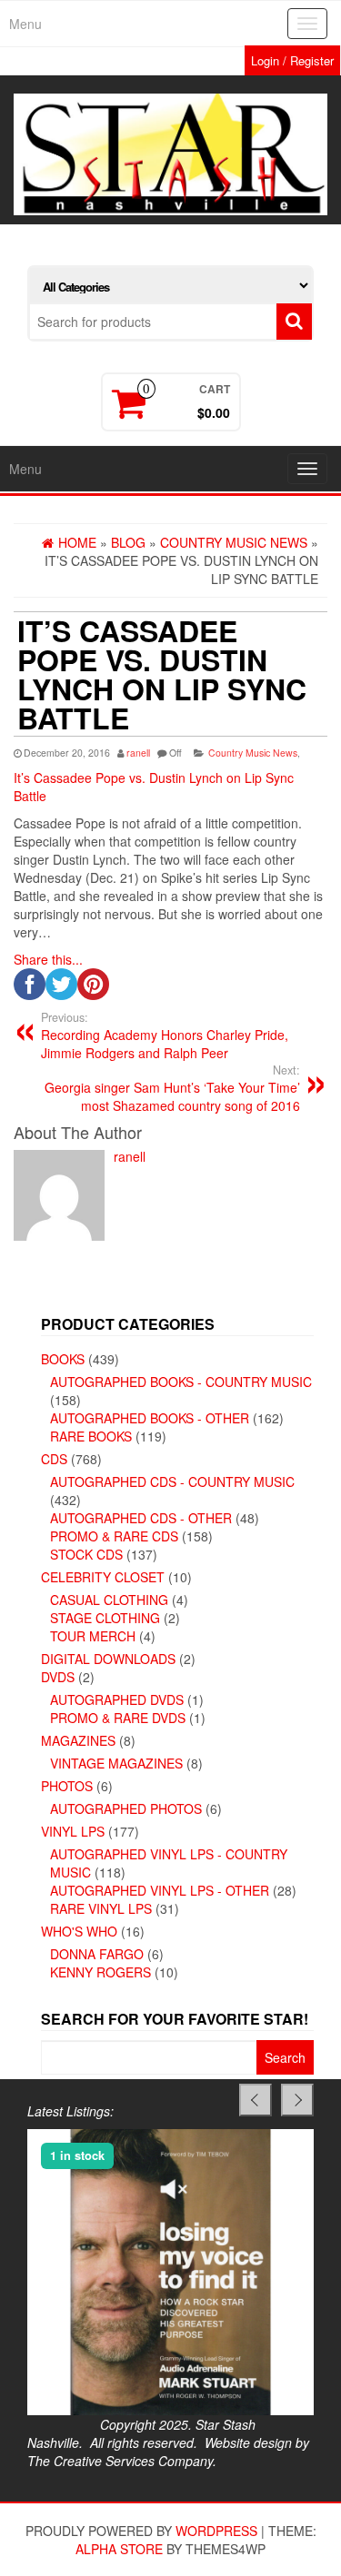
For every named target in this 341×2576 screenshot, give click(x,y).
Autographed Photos (126, 1808)
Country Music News (253, 753)
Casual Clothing (109, 1600)
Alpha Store (119, 2549)
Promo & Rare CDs (114, 1536)
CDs (54, 1459)
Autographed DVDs (117, 1699)
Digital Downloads (108, 1659)
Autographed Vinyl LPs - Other (160, 1890)
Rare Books (91, 1436)
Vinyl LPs (73, 1831)
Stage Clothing (105, 1618)
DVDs (58, 1677)
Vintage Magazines (116, 1763)
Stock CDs (86, 1554)
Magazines (78, 1740)
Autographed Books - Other (150, 1418)
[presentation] (256, 2100)
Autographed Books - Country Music (181, 1382)
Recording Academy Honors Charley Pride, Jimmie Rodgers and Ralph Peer (165, 1035)
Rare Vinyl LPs (101, 1908)
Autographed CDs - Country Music (172, 1481)
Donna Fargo (97, 1954)
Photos (67, 1786)
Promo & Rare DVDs (118, 1718)
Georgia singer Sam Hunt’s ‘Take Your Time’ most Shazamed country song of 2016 (172, 1088)
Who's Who (79, 1931)
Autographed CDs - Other (141, 1518)
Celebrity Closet (103, 1577)
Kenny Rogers (100, 1972)
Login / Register (292, 60)
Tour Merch (93, 1636)
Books (63, 1359)
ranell (138, 753)
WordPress (216, 2531)
